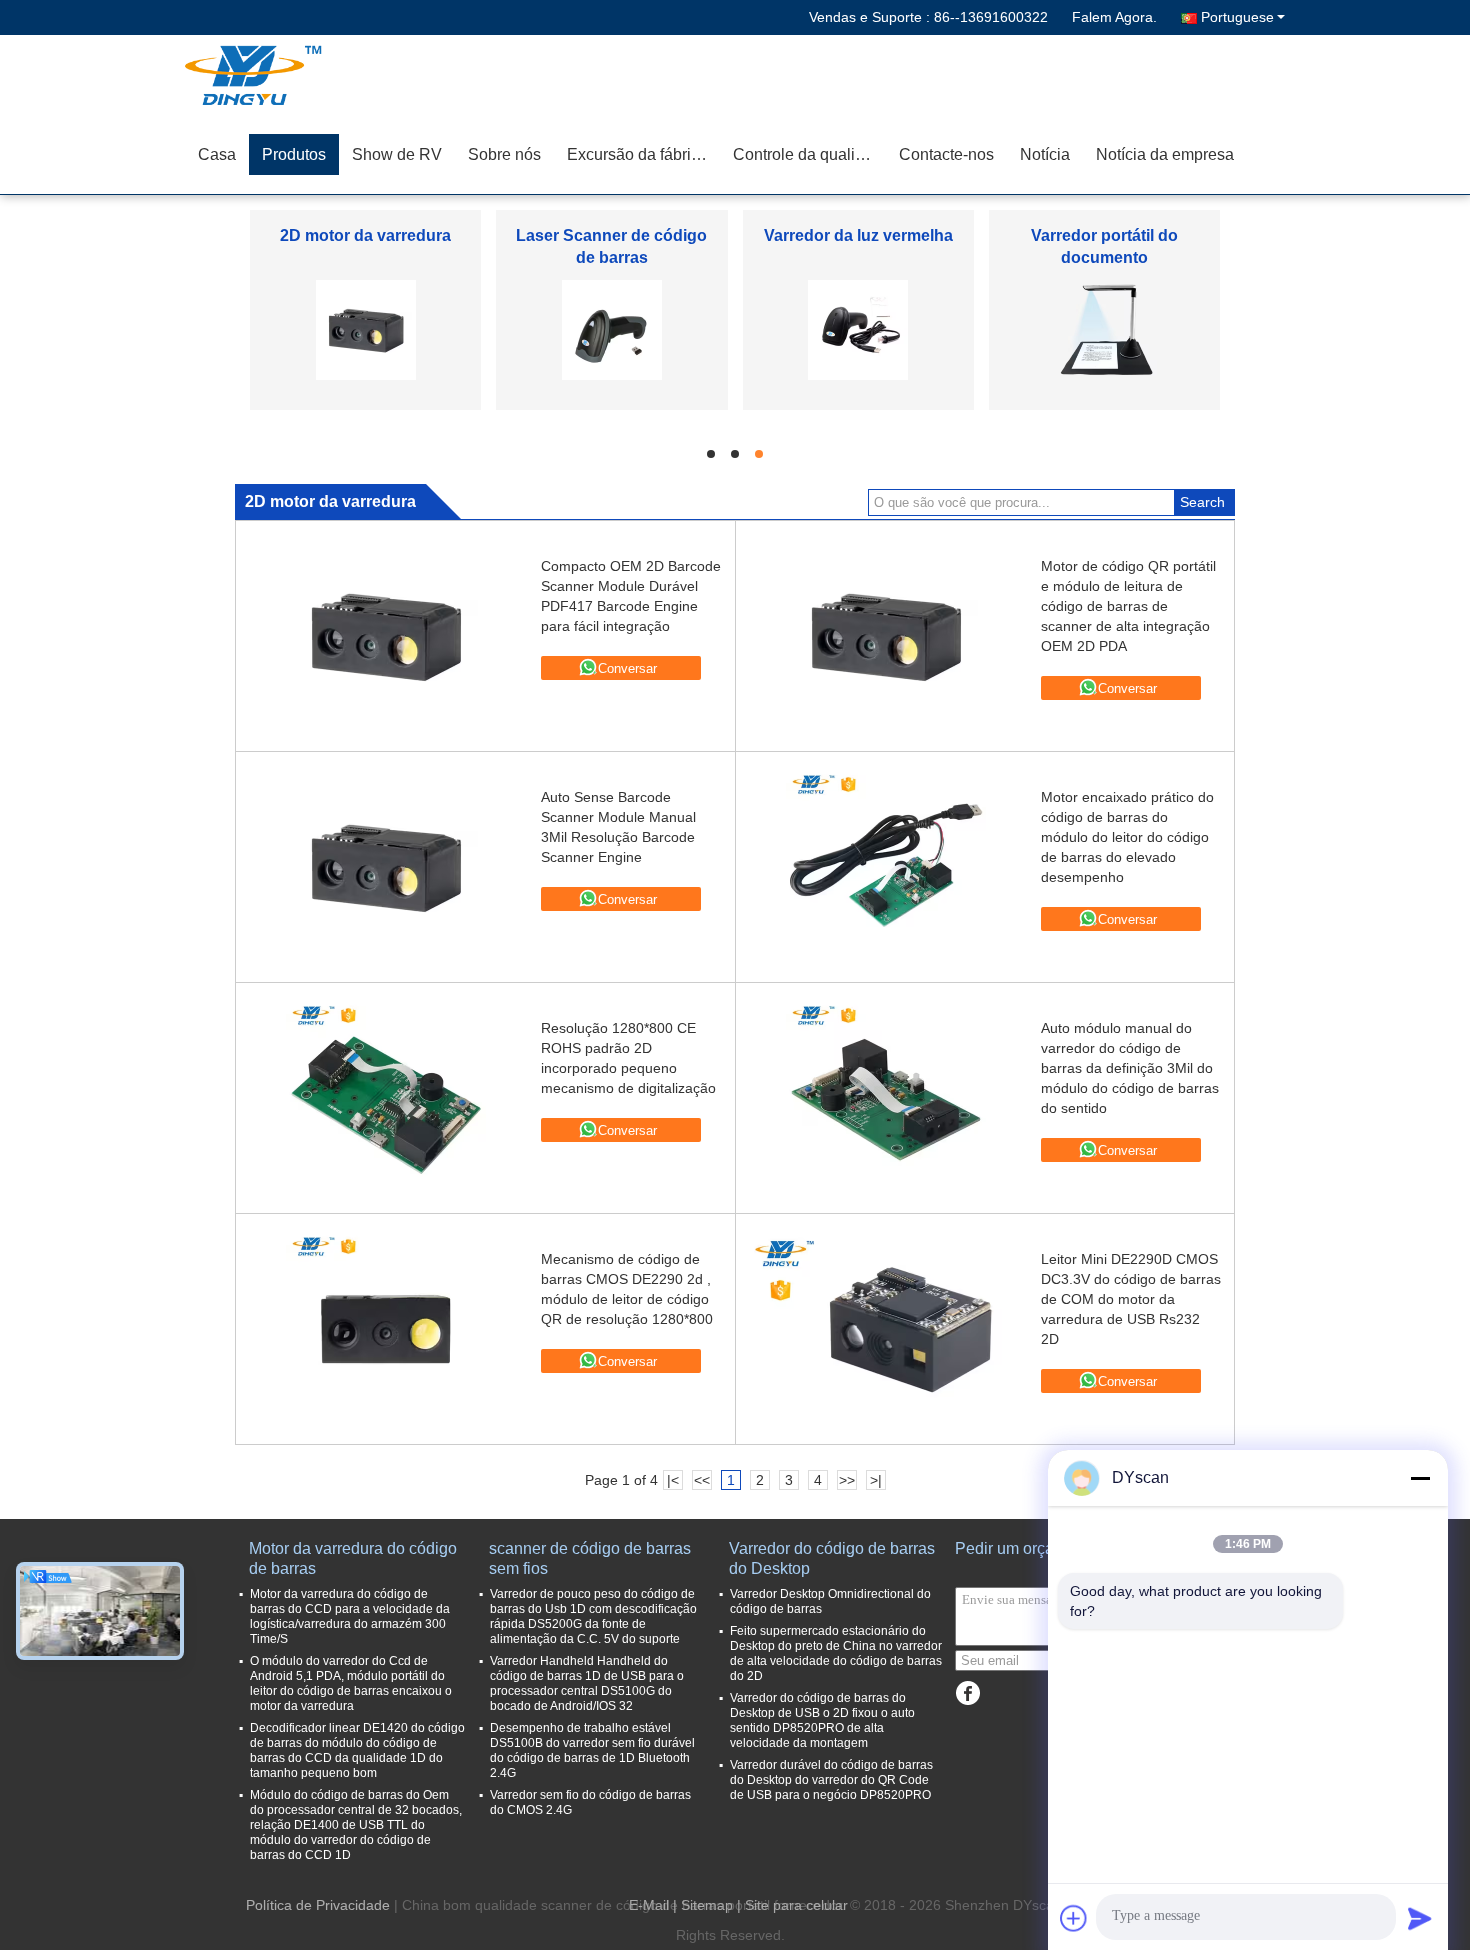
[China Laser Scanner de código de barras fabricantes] (612, 329)
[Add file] (1074, 1918)
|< (673, 1480)
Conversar (627, 668)
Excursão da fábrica (637, 154)
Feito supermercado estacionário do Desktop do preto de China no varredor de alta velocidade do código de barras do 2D (836, 1653)
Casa (217, 154)
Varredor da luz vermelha (858, 235)
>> (847, 1480)
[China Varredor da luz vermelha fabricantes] (858, 329)
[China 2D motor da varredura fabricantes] (366, 329)
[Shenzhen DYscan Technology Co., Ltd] (300, 75)
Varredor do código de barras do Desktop (832, 1558)
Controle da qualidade (809, 154)
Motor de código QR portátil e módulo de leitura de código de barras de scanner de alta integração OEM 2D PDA (1128, 606)
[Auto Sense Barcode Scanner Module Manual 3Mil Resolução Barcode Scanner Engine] (386, 867)
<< (702, 1480)
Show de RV (397, 154)
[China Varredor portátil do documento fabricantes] (1104, 329)
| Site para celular (792, 1905)
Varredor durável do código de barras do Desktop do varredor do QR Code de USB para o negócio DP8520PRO (831, 1780)
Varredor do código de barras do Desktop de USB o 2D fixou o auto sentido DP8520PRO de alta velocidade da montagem (822, 1720)
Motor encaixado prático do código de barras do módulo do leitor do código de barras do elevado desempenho (1127, 837)
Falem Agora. (1114, 17)
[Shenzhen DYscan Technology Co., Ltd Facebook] (967, 1693)
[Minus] (1420, 1478)
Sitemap (707, 1905)
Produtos (294, 154)
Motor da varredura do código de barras (353, 1558)
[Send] (1420, 1918)
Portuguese (1237, 17)
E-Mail (649, 1905)
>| (876, 1480)
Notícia (1045, 154)
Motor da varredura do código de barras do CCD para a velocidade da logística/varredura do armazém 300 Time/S (350, 1616)
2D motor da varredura (365, 235)
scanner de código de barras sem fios (590, 1558)
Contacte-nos (946, 154)
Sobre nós (504, 154)
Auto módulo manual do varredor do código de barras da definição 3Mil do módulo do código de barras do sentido (1130, 1068)
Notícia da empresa (1165, 154)
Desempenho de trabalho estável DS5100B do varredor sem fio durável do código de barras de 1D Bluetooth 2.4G (592, 1750)
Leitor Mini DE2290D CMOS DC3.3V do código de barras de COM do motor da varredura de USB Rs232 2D (1131, 1299)
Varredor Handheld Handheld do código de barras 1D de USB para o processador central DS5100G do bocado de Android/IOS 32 (587, 1683)
